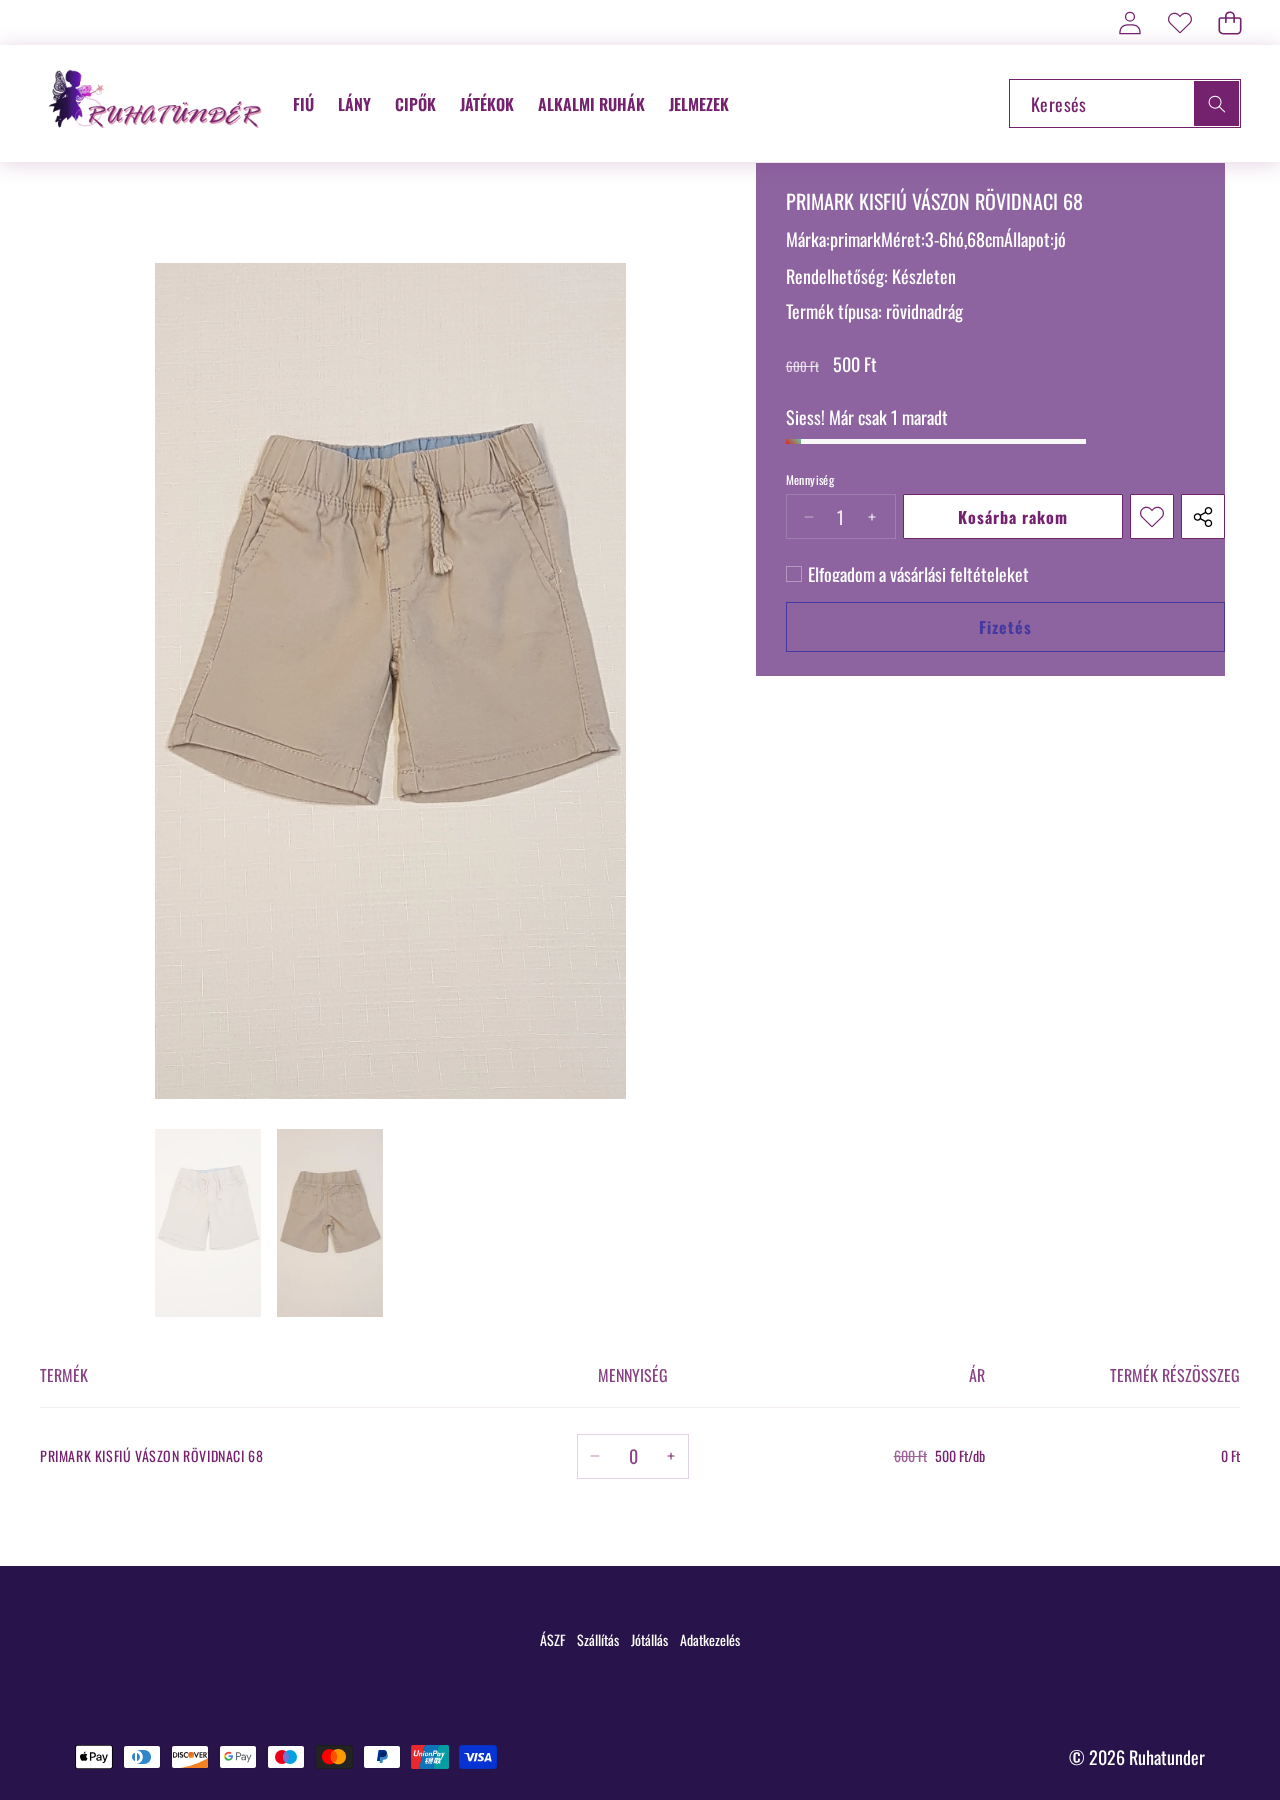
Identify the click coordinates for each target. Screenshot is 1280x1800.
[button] (1229, 22)
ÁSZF (552, 1639)
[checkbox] (907, 574)
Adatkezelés (710, 1639)
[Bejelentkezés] (1129, 22)
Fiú (303, 104)
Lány (354, 104)
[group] (208, 1223)
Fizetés (1005, 627)
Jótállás (649, 1639)
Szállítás (598, 1639)
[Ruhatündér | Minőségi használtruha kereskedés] (158, 103)
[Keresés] (1216, 103)
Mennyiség (810, 480)
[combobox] (1125, 103)
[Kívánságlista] (1179, 22)
